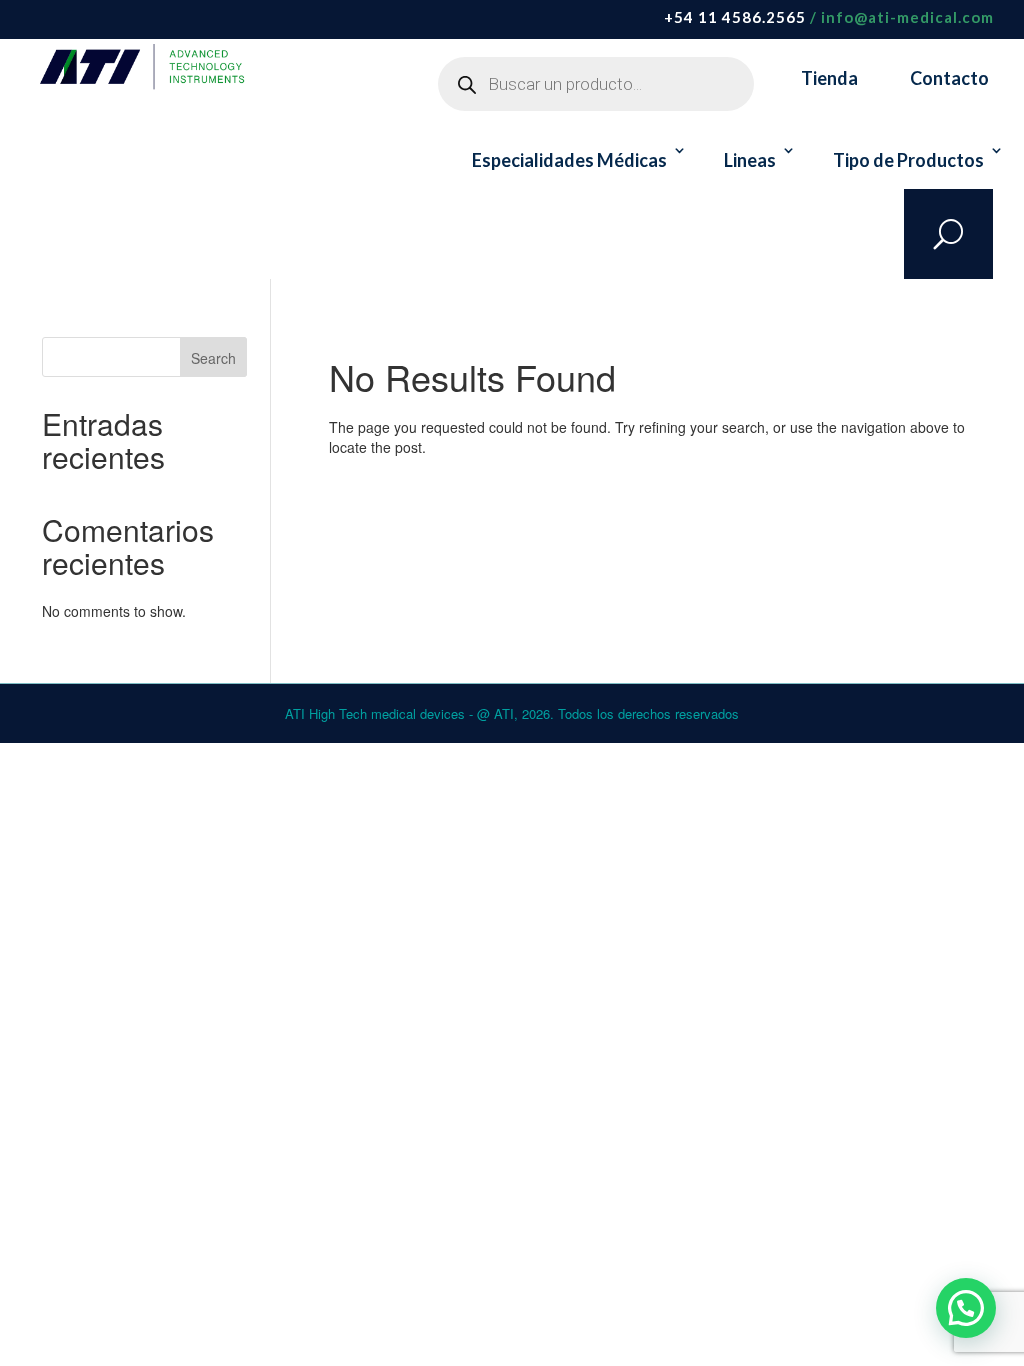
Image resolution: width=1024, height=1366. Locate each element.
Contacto (949, 78)
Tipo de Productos (908, 160)
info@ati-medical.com (907, 17)
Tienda (829, 78)
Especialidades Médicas (569, 160)
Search (213, 358)
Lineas (750, 160)
